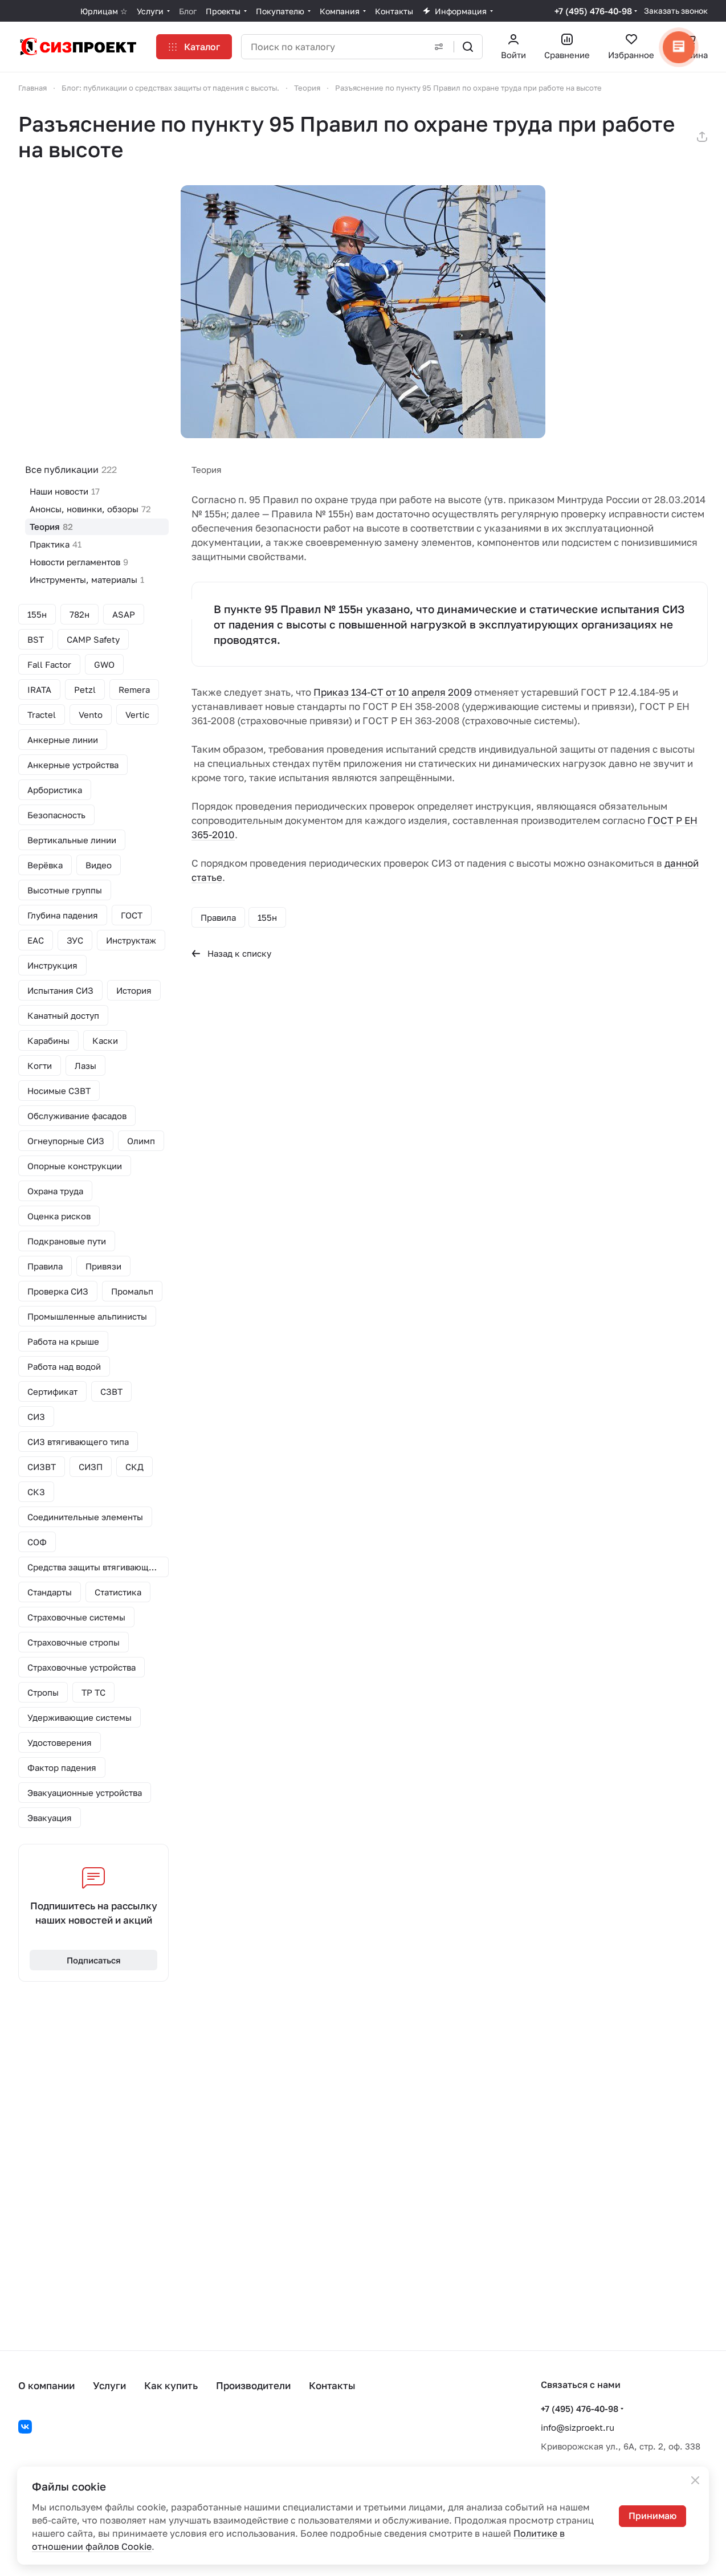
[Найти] (468, 47)
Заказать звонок (676, 11)
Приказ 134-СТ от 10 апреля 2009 (393, 692)
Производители (253, 2385)
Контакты (332, 2385)
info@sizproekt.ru (578, 2427)
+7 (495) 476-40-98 (593, 11)
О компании (46, 2385)
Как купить (171, 2385)
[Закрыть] (695, 2480)
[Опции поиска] (439, 47)
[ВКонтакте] (25, 2427)
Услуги (109, 2385)
